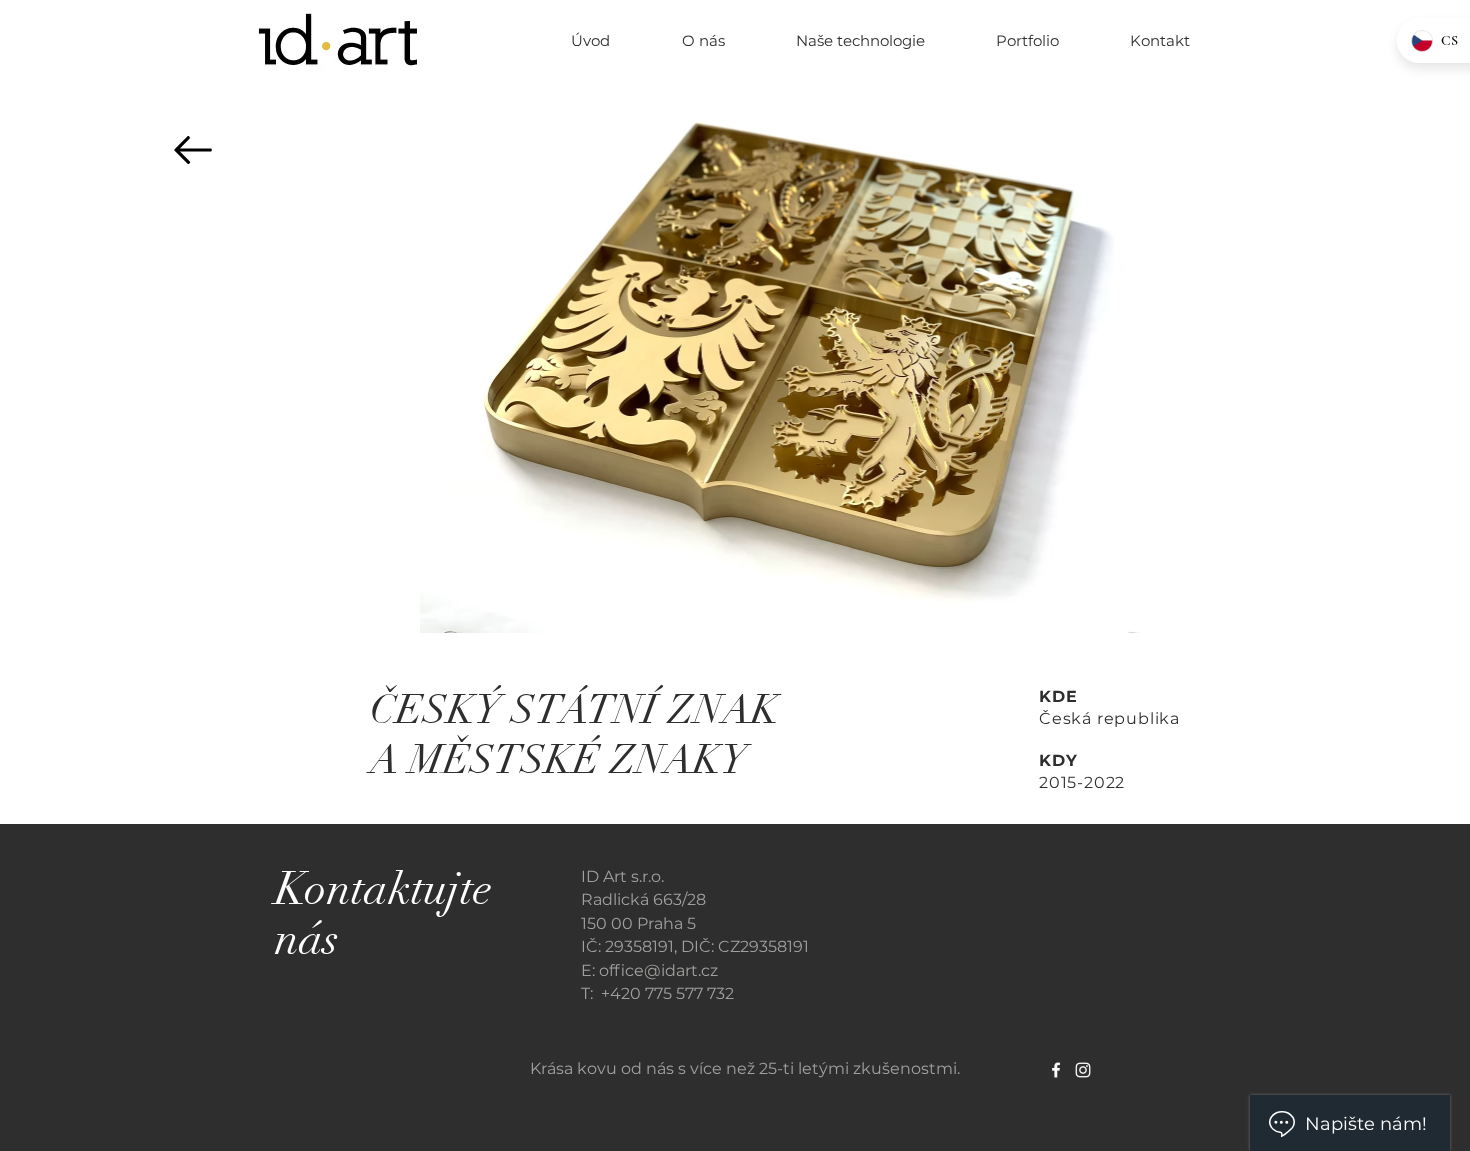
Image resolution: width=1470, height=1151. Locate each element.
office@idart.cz (658, 970)
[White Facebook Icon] (1056, 1070)
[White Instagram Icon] (1083, 1070)
